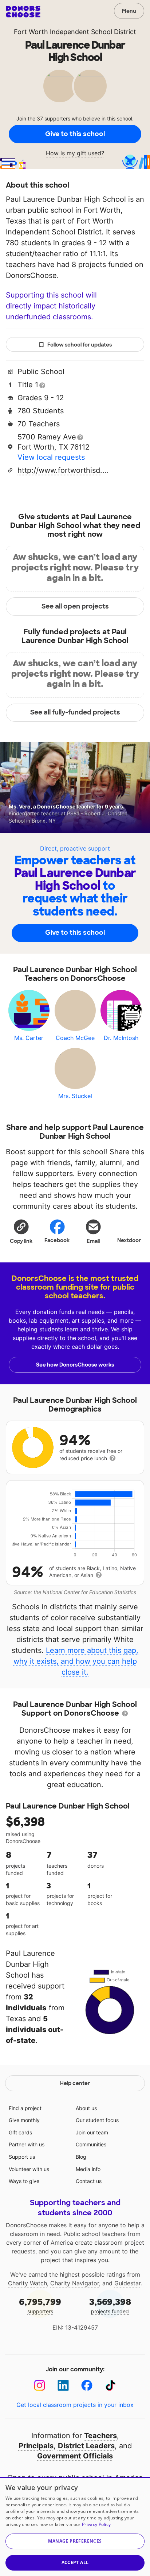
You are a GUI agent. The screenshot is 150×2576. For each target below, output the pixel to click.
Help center (75, 2083)
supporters (40, 2305)
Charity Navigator (75, 2283)
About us (86, 2108)
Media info (88, 2169)
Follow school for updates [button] (80, 345)
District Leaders (86, 2446)
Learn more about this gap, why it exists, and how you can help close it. (76, 1661)
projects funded (110, 2305)
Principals (36, 2446)
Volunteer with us (29, 2169)
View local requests (51, 457)
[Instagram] (40, 2385)
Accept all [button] (75, 2562)
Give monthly (24, 2120)
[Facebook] (87, 2385)
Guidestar (127, 2283)
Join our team (92, 2132)
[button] (21, 1231)
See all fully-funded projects (75, 712)
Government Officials (75, 2456)
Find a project (25, 2108)
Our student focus (97, 2120)
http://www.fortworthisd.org (63, 470)
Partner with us (27, 2144)
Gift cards (20, 2132)
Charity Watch (27, 2283)
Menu (129, 11)
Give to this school (75, 134)
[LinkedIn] (63, 2385)
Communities (91, 2144)
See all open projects (75, 606)
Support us (22, 2157)
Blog (81, 2157)
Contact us (89, 2181)
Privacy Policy (96, 2524)
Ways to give (24, 2181)
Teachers (100, 2436)
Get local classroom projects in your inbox (75, 2405)
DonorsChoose (23, 12)
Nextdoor (129, 1240)
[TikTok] (110, 2385)
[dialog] (75, 2526)
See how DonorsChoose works (75, 1365)
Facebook (57, 1240)
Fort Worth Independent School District (75, 32)
